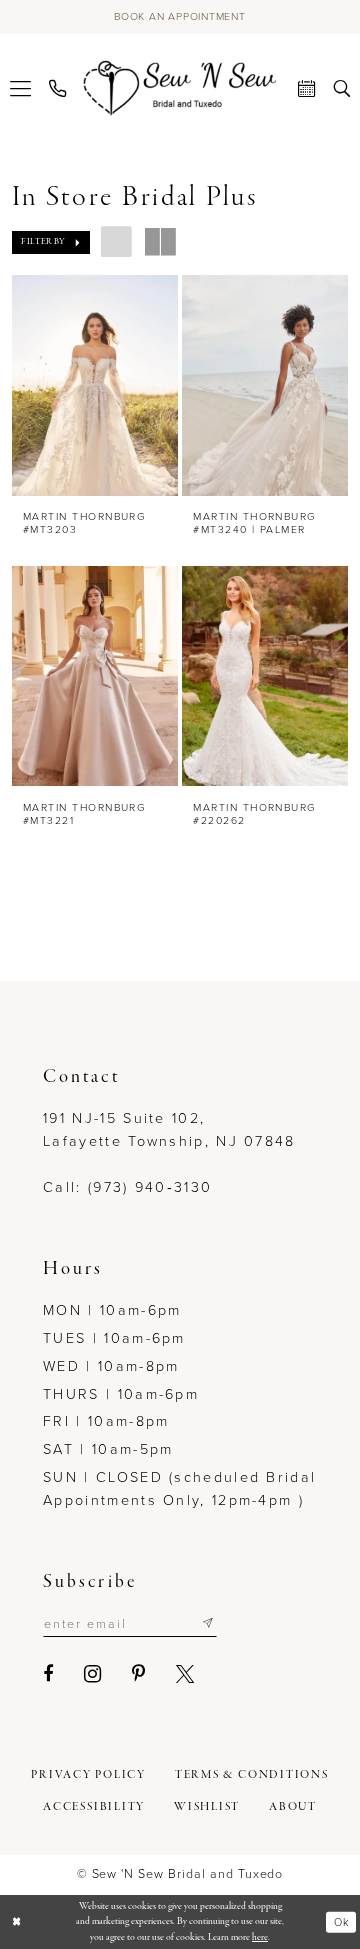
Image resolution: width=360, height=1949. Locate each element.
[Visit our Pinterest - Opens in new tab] (139, 1674)
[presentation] (95, 385)
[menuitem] (20, 88)
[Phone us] (57, 88)
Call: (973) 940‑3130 (127, 1187)
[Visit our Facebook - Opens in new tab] (49, 1674)
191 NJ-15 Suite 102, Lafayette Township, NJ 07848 (169, 1129)
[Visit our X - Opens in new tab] (186, 1674)
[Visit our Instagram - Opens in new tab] (93, 1674)
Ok (341, 1922)
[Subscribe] (208, 1624)
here (260, 1937)
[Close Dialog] (16, 1922)
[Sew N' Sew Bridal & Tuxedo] (180, 88)
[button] (20, 88)
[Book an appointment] (306, 88)
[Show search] (341, 88)
